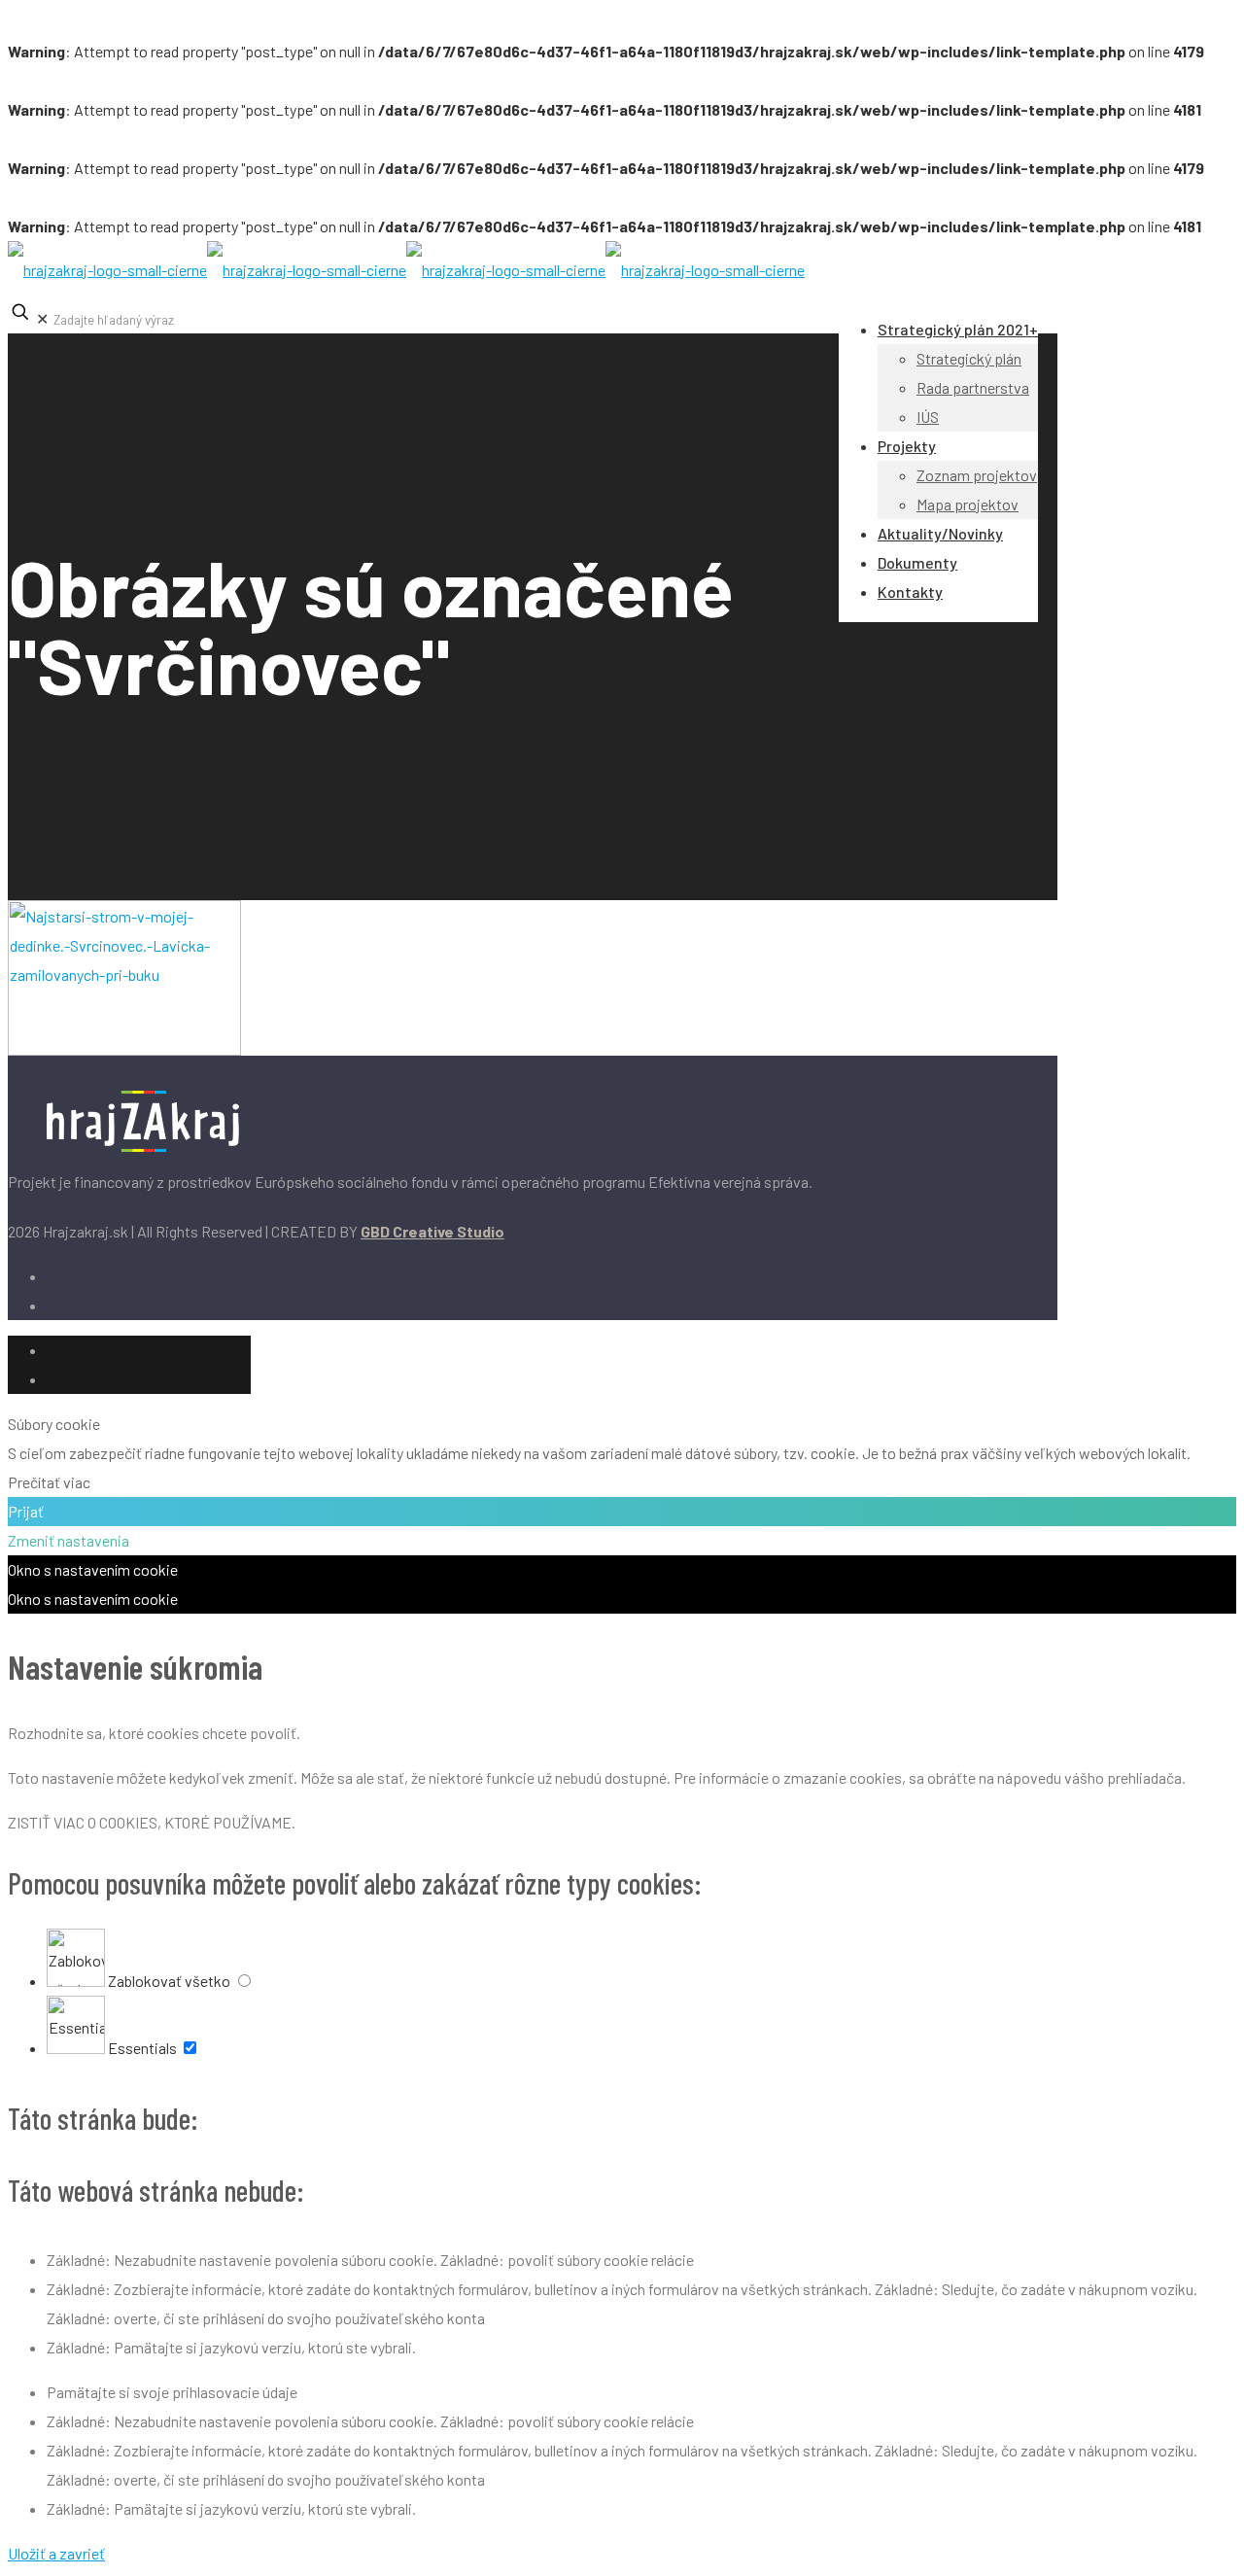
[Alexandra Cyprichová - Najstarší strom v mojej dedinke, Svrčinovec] (124, 1049)
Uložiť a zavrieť (56, 2553)
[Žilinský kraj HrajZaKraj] (406, 270)
